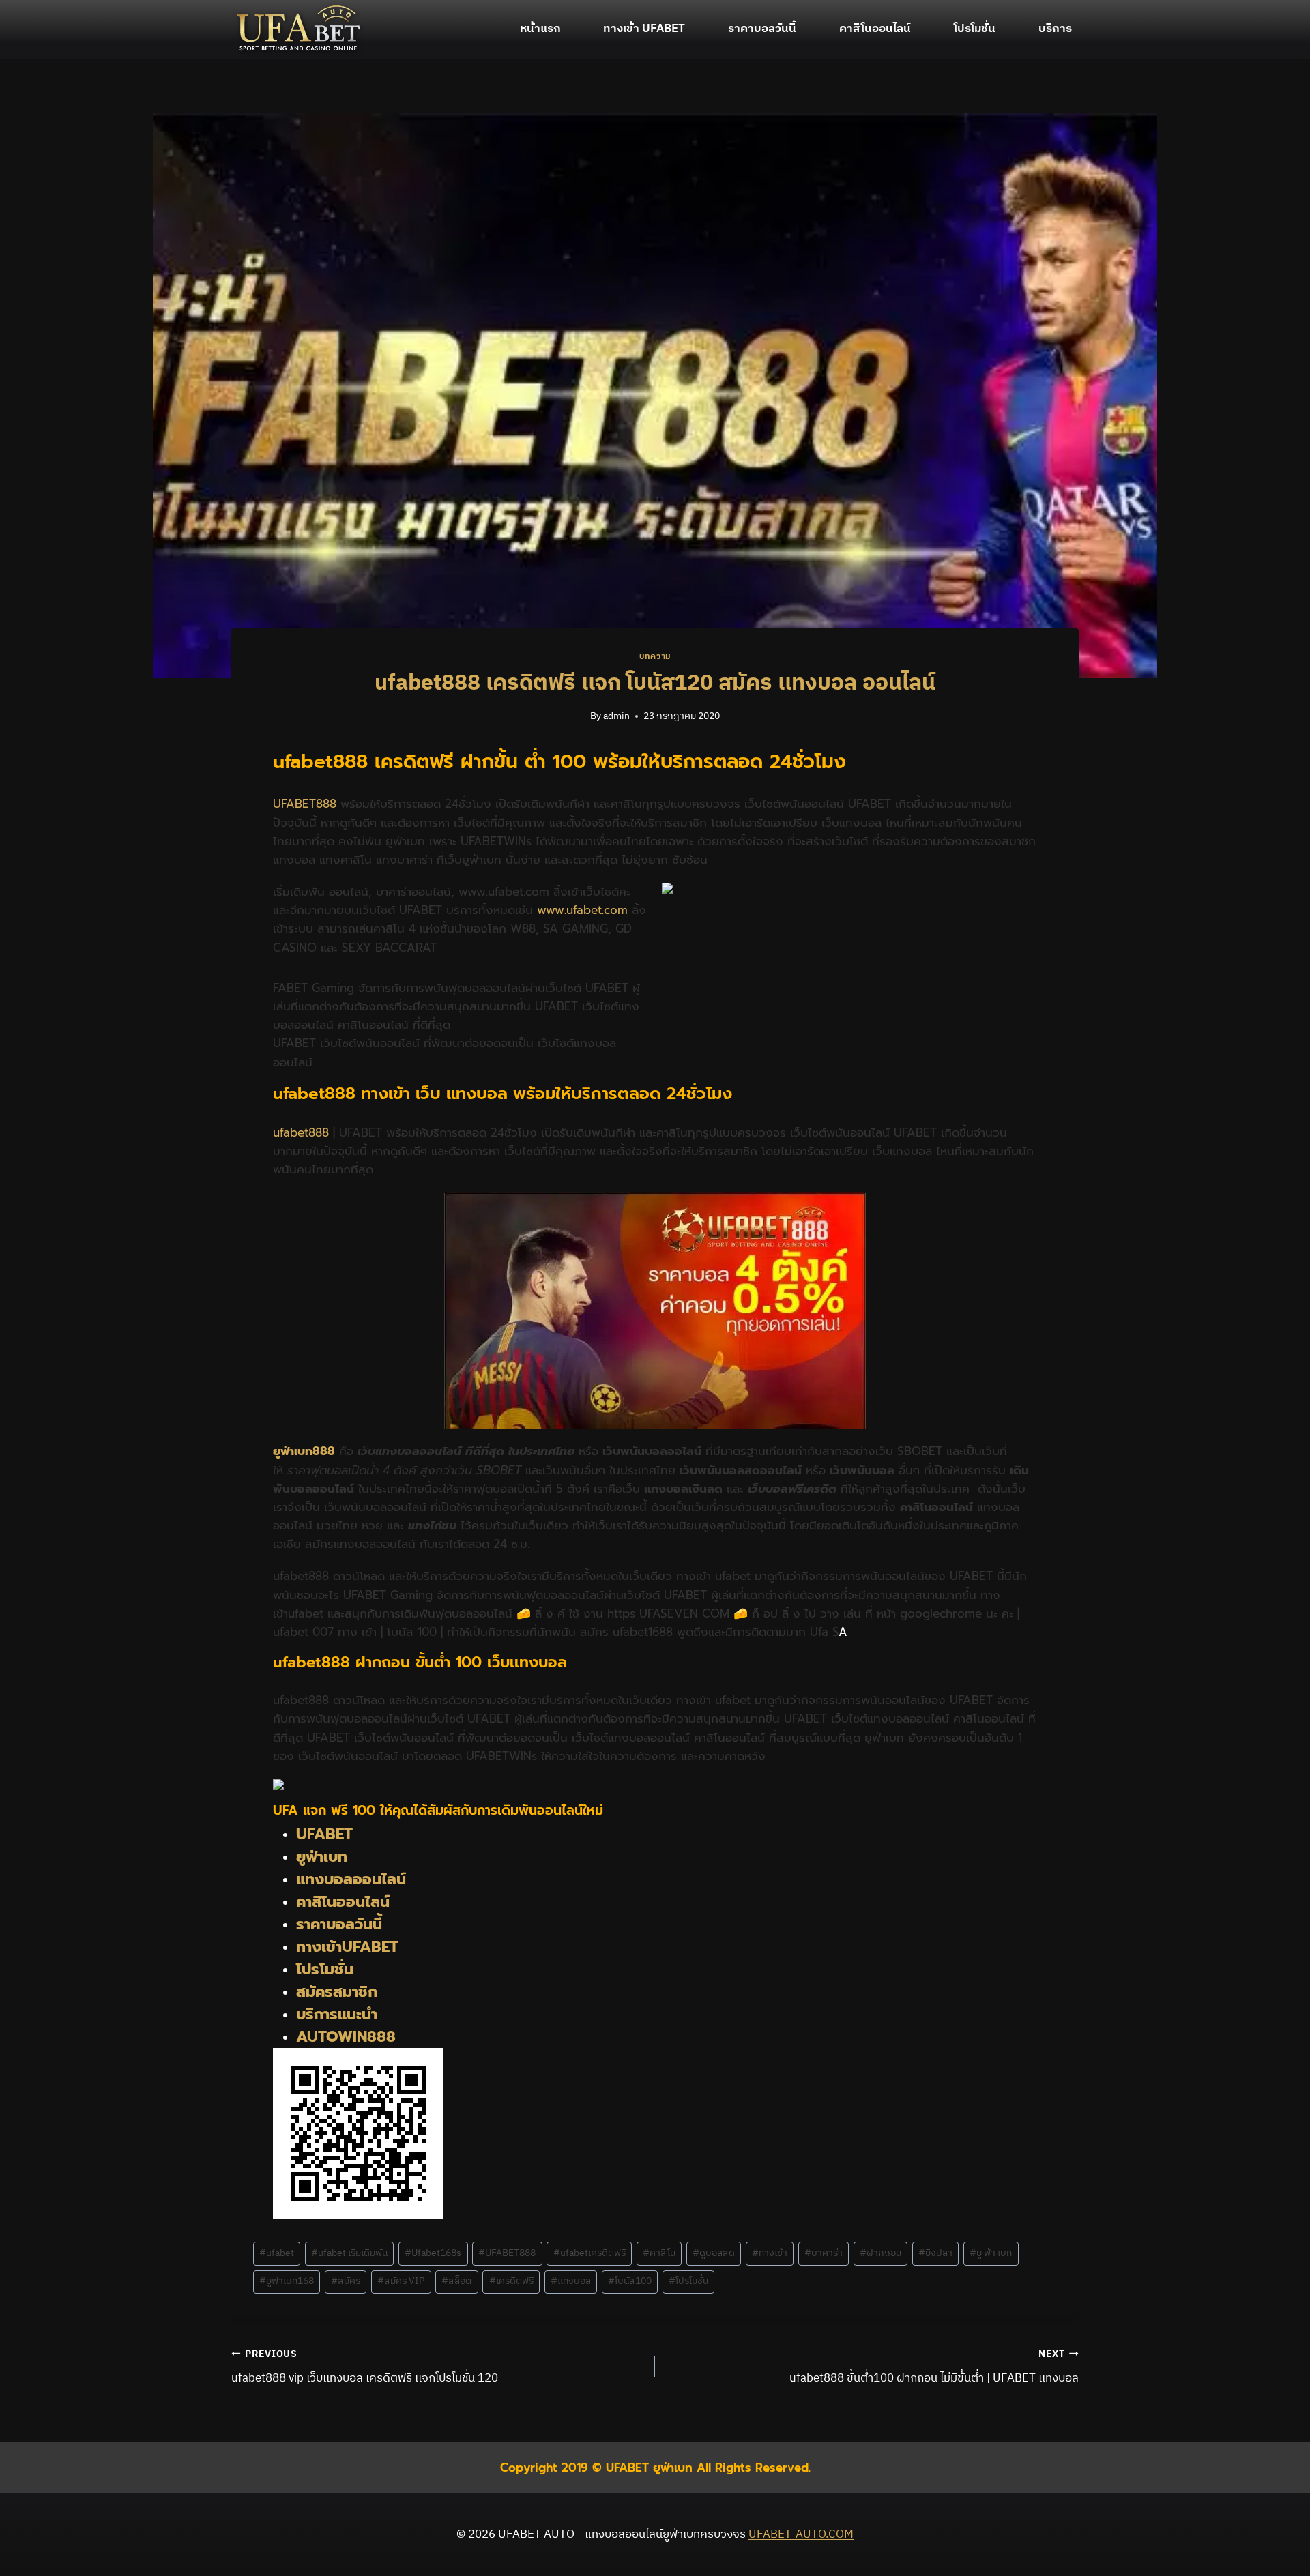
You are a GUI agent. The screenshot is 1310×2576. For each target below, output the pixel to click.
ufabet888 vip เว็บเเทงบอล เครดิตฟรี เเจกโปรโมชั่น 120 (365, 2367)
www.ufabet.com (582, 910)
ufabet (277, 2253)
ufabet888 (301, 1132)
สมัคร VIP (401, 2281)
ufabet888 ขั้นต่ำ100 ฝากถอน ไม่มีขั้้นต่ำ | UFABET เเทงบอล (934, 2367)
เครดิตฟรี (511, 2281)
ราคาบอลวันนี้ (762, 29)
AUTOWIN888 (346, 2037)
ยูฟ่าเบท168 (287, 2281)
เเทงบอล (571, 2281)
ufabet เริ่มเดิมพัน (349, 2253)
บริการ (1055, 29)
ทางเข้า (770, 2253)
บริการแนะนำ (337, 2014)
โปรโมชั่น (975, 29)
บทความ (655, 657)
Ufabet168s (433, 2253)
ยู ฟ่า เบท (991, 2253)
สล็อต (456, 2281)
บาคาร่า (824, 2253)
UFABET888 (305, 804)
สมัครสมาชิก (337, 1992)
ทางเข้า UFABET (644, 29)
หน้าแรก (540, 29)
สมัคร (346, 2281)
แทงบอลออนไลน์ (353, 1879)
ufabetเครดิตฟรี (589, 2253)
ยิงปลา (935, 2253)
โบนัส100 (630, 2281)
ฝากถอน (880, 2253)
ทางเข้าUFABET (347, 1947)
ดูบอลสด (714, 2253)
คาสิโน (659, 2253)
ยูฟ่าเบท (322, 1857)
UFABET (324, 1834)
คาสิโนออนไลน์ (875, 29)
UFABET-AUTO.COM (801, 2534)
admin (616, 716)
